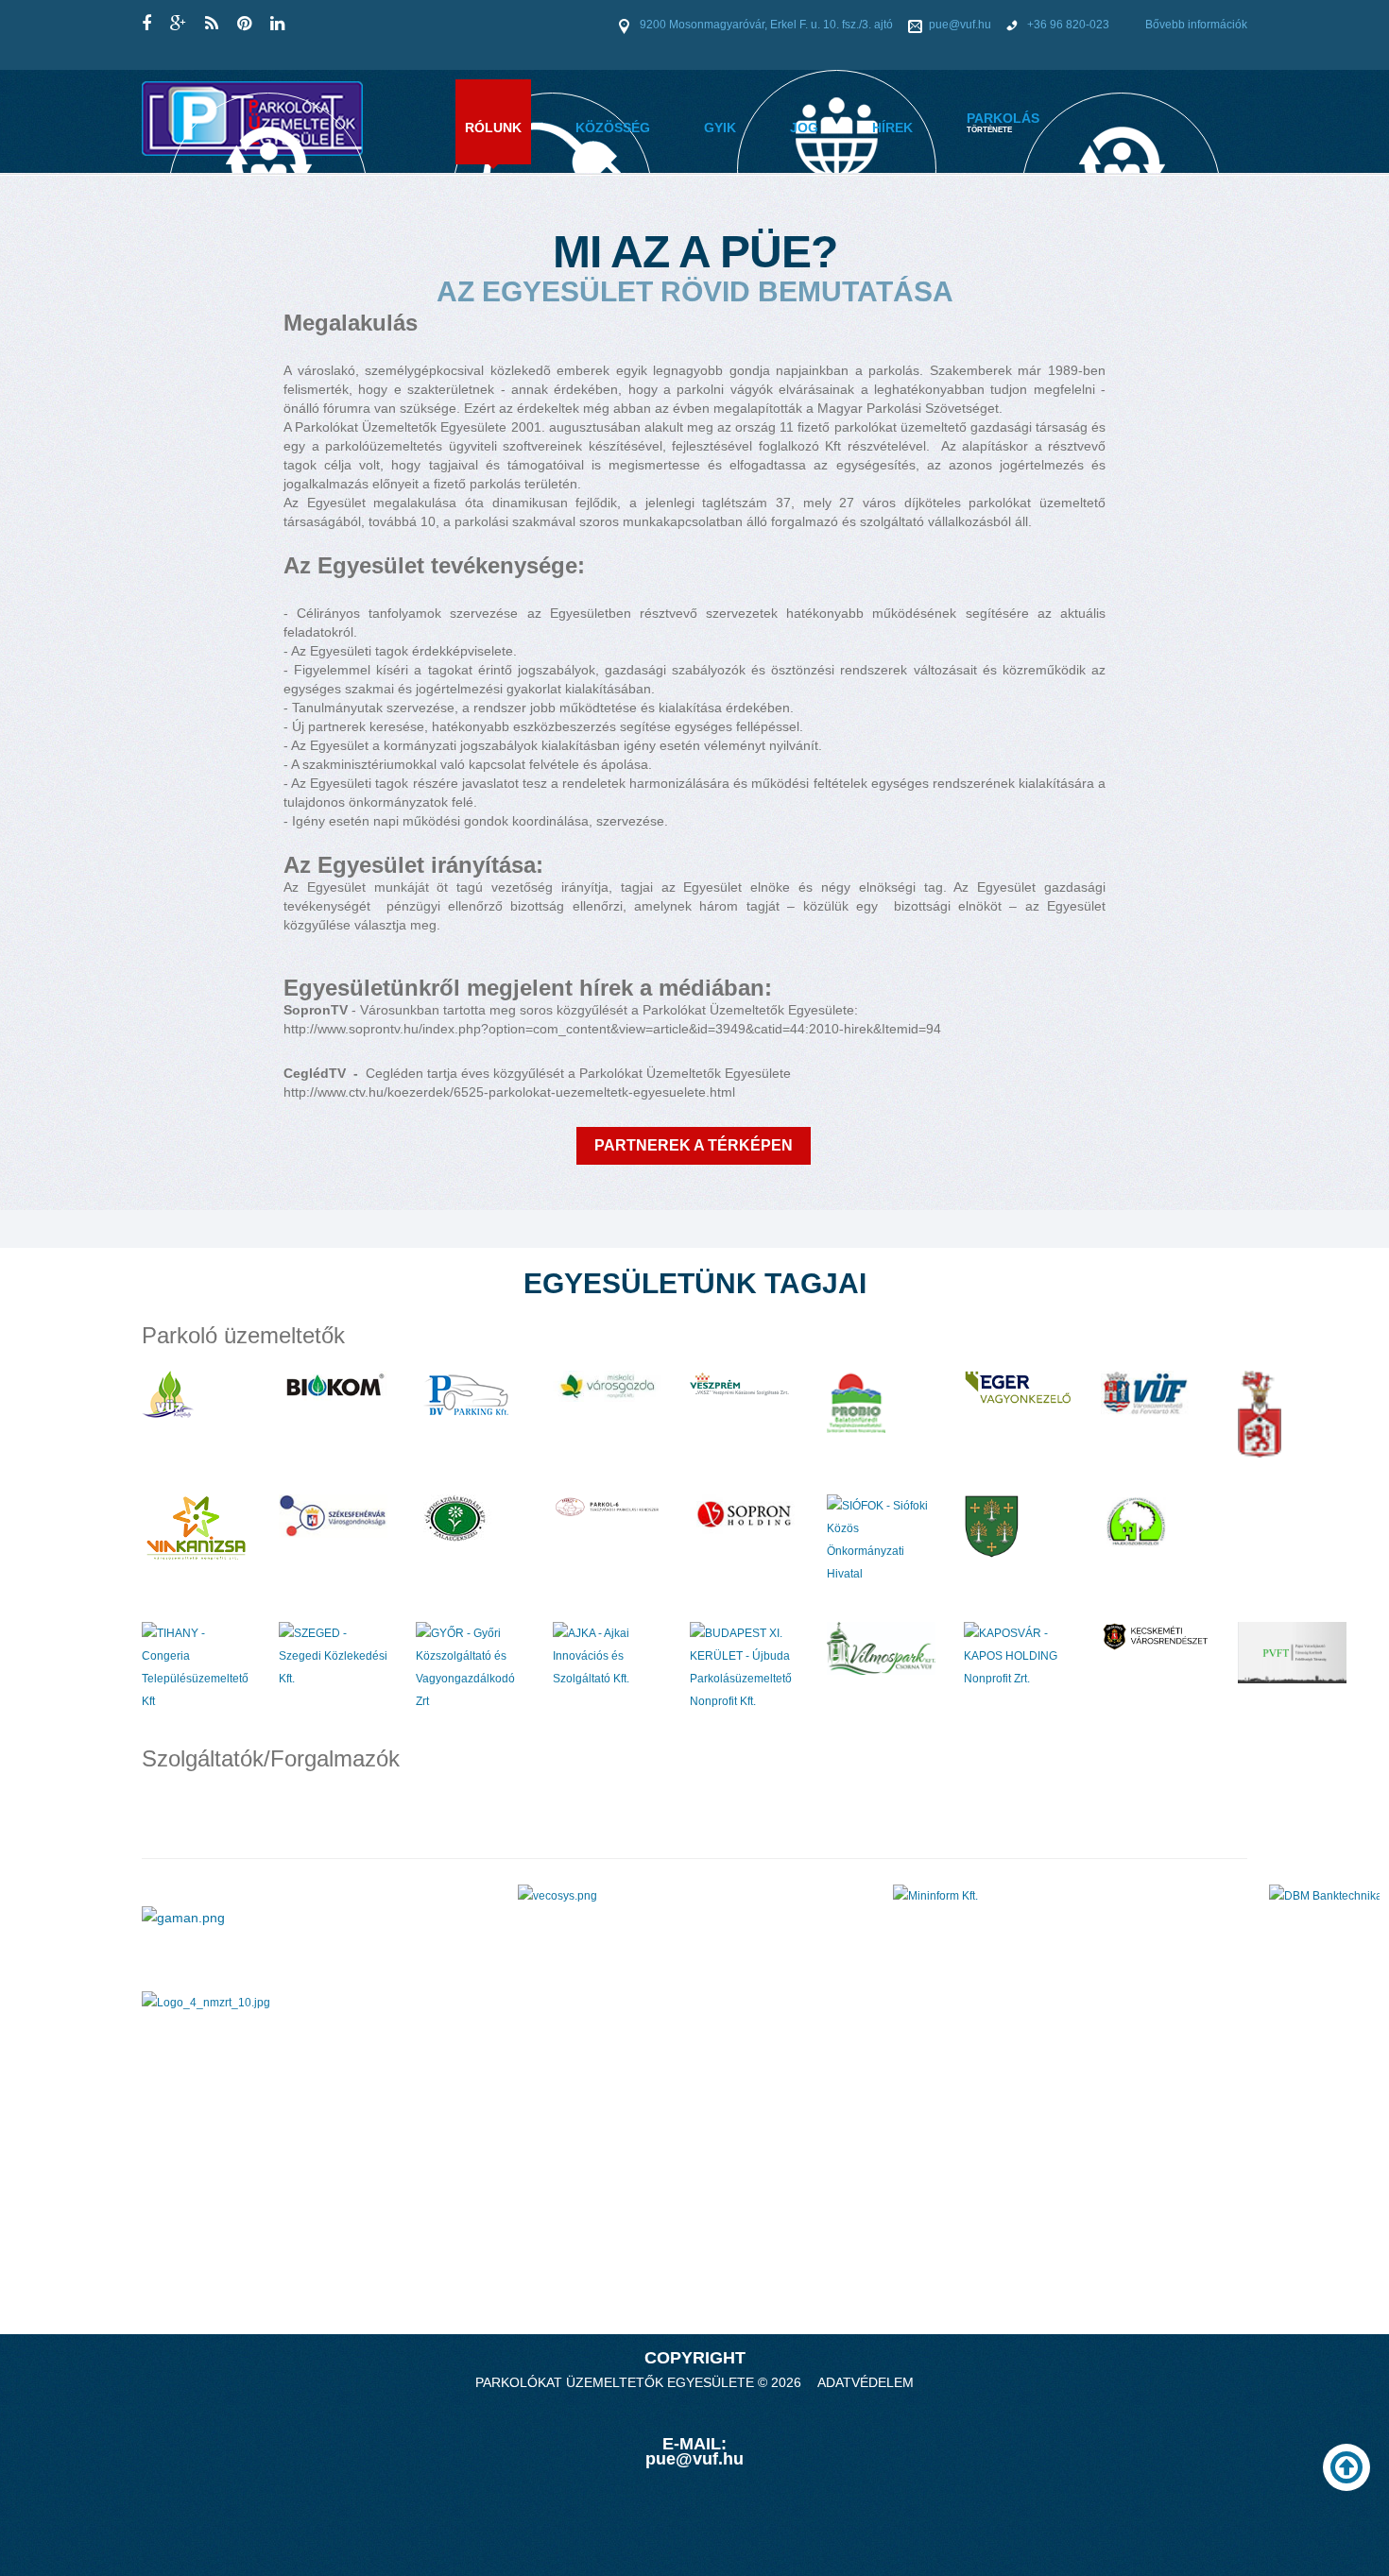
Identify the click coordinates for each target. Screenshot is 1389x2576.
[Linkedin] (277, 24)
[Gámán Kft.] (183, 1917)
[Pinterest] (244, 24)
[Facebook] (146, 24)
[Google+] (178, 24)
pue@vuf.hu (960, 25)
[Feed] (212, 24)
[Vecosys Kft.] (557, 1895)
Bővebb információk (1196, 25)
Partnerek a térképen (694, 1145)
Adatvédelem (866, 2382)
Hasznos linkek (837, 235)
